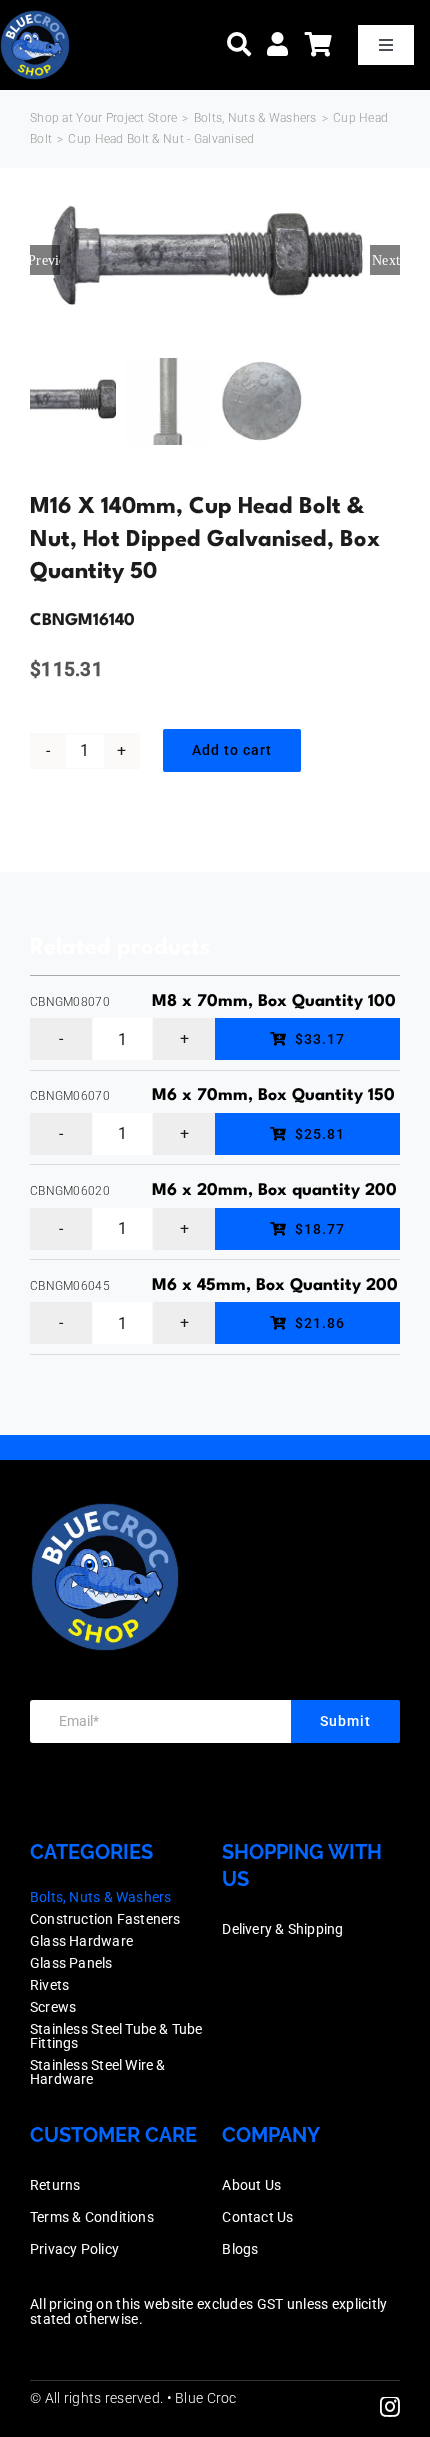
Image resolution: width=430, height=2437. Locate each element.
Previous (45, 260)
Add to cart (232, 750)
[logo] (35, 19)
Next (386, 260)
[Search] (239, 44)
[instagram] (390, 2407)
